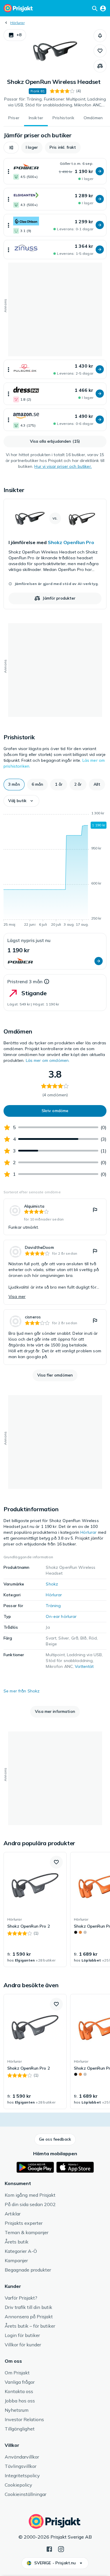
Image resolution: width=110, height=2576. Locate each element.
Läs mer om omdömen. (48, 1060)
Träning (53, 1606)
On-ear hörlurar (61, 1616)
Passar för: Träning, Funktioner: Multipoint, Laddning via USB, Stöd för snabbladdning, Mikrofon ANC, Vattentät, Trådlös (55, 102)
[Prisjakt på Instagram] (61, 2549)
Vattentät (84, 1666)
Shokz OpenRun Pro (71, 542)
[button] (15, 35)
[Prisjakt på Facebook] (49, 2549)
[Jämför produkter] (100, 66)
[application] (55, 870)
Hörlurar (17, 23)
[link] (55, 554)
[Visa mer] (9, 171)
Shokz (52, 1584)
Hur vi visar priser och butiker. (63, 466)
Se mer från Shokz (22, 1691)
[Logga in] (103, 8)
